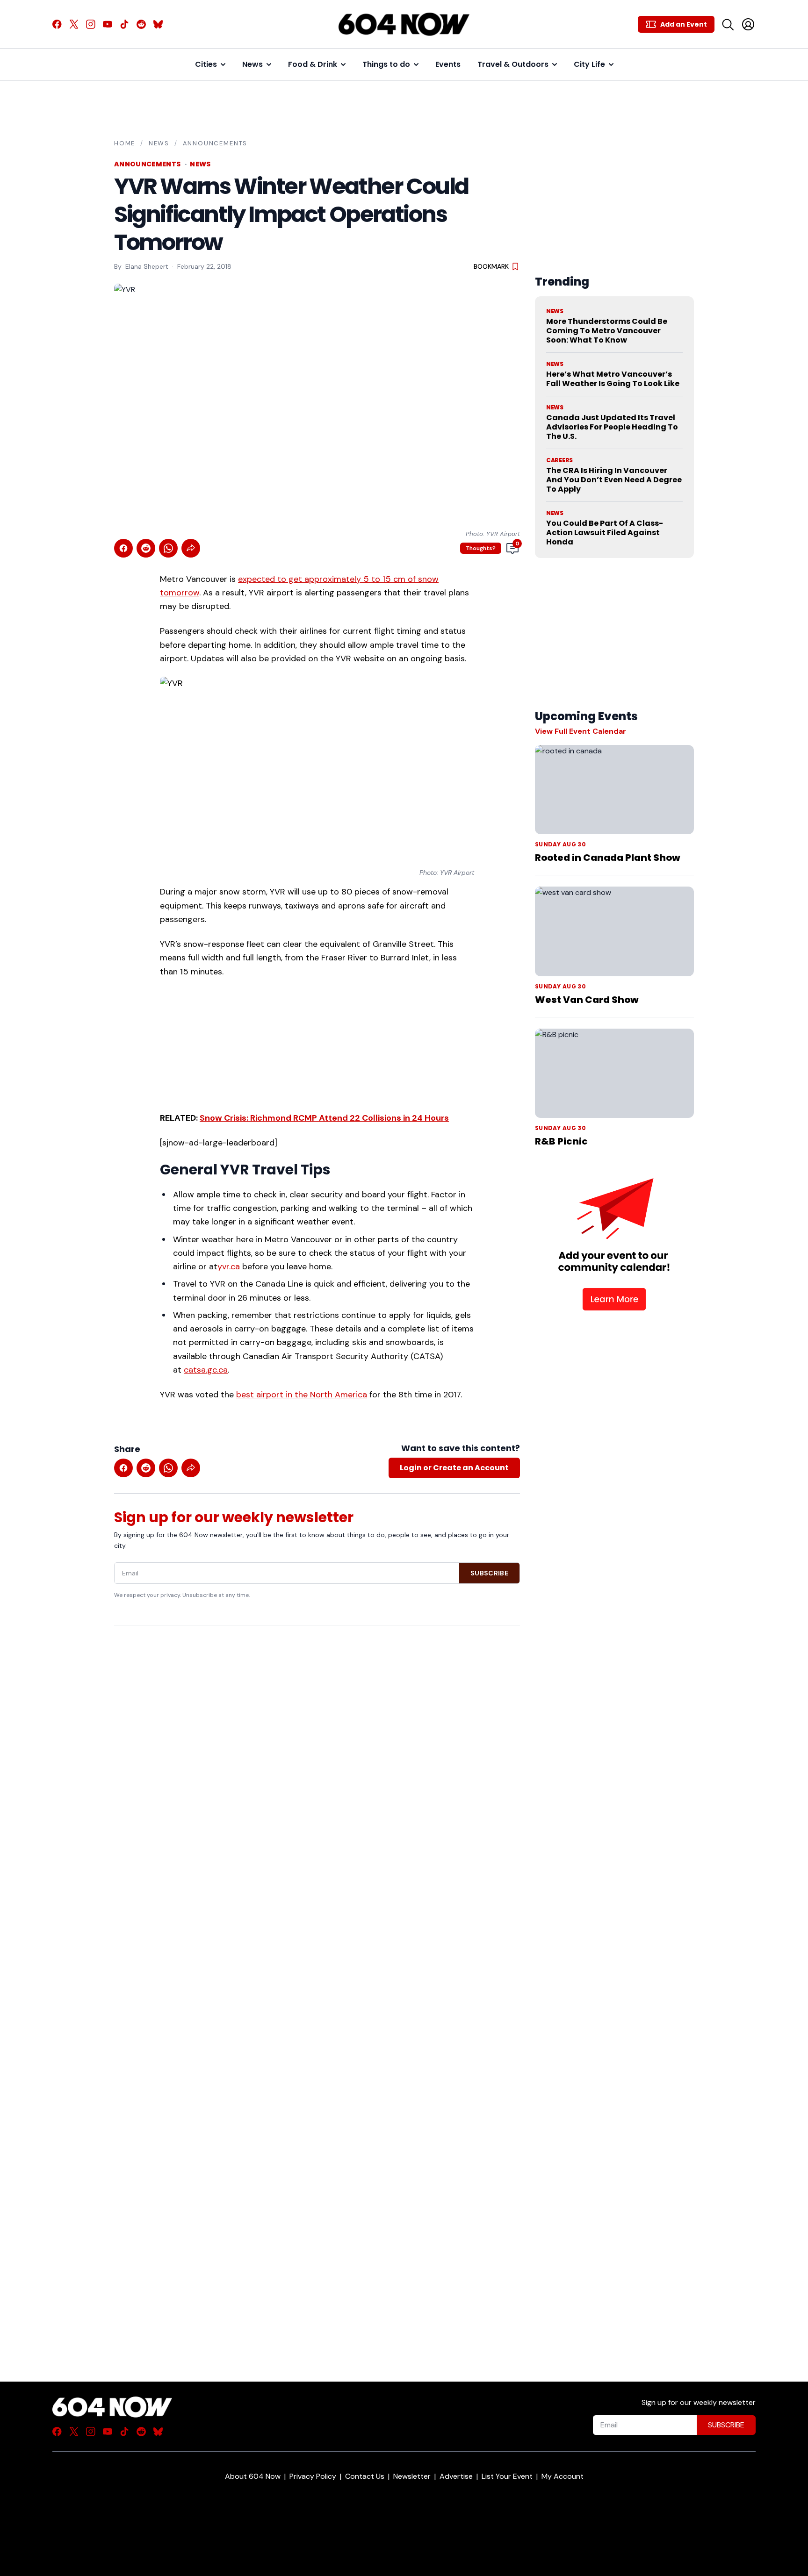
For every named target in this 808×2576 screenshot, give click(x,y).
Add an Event (684, 24)
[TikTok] (124, 24)
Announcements (215, 143)
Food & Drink (313, 64)
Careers (559, 460)
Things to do (386, 64)
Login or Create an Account (454, 1468)
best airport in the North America (302, 1395)
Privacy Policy (313, 2476)
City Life (589, 64)
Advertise (456, 2476)
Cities (206, 64)
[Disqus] (317, 1987)
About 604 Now (253, 2476)
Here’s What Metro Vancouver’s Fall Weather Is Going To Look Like (613, 379)
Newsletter (412, 2476)
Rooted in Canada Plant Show (608, 858)
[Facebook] (57, 24)
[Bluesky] (158, 24)
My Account (563, 2476)
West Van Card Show (587, 1000)
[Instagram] (91, 24)
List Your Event (507, 2476)
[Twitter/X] (74, 24)
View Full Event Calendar (581, 731)
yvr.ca (229, 1267)
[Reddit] (141, 24)
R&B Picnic (561, 1141)
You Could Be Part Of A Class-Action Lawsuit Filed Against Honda (605, 533)
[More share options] (191, 548)
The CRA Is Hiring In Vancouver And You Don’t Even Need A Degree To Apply (614, 480)
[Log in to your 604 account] (748, 24)
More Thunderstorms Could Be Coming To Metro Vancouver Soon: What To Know (607, 331)
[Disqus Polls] (317, 1753)
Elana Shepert (147, 266)
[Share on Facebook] (123, 548)
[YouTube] (108, 24)
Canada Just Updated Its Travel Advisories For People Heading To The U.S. (612, 427)
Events (448, 64)
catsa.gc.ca (206, 1370)
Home (125, 143)
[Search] (728, 24)
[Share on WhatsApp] (168, 548)
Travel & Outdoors (513, 64)
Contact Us (365, 2476)
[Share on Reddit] (146, 548)
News (252, 64)
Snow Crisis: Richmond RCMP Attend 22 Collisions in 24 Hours (324, 1118)
